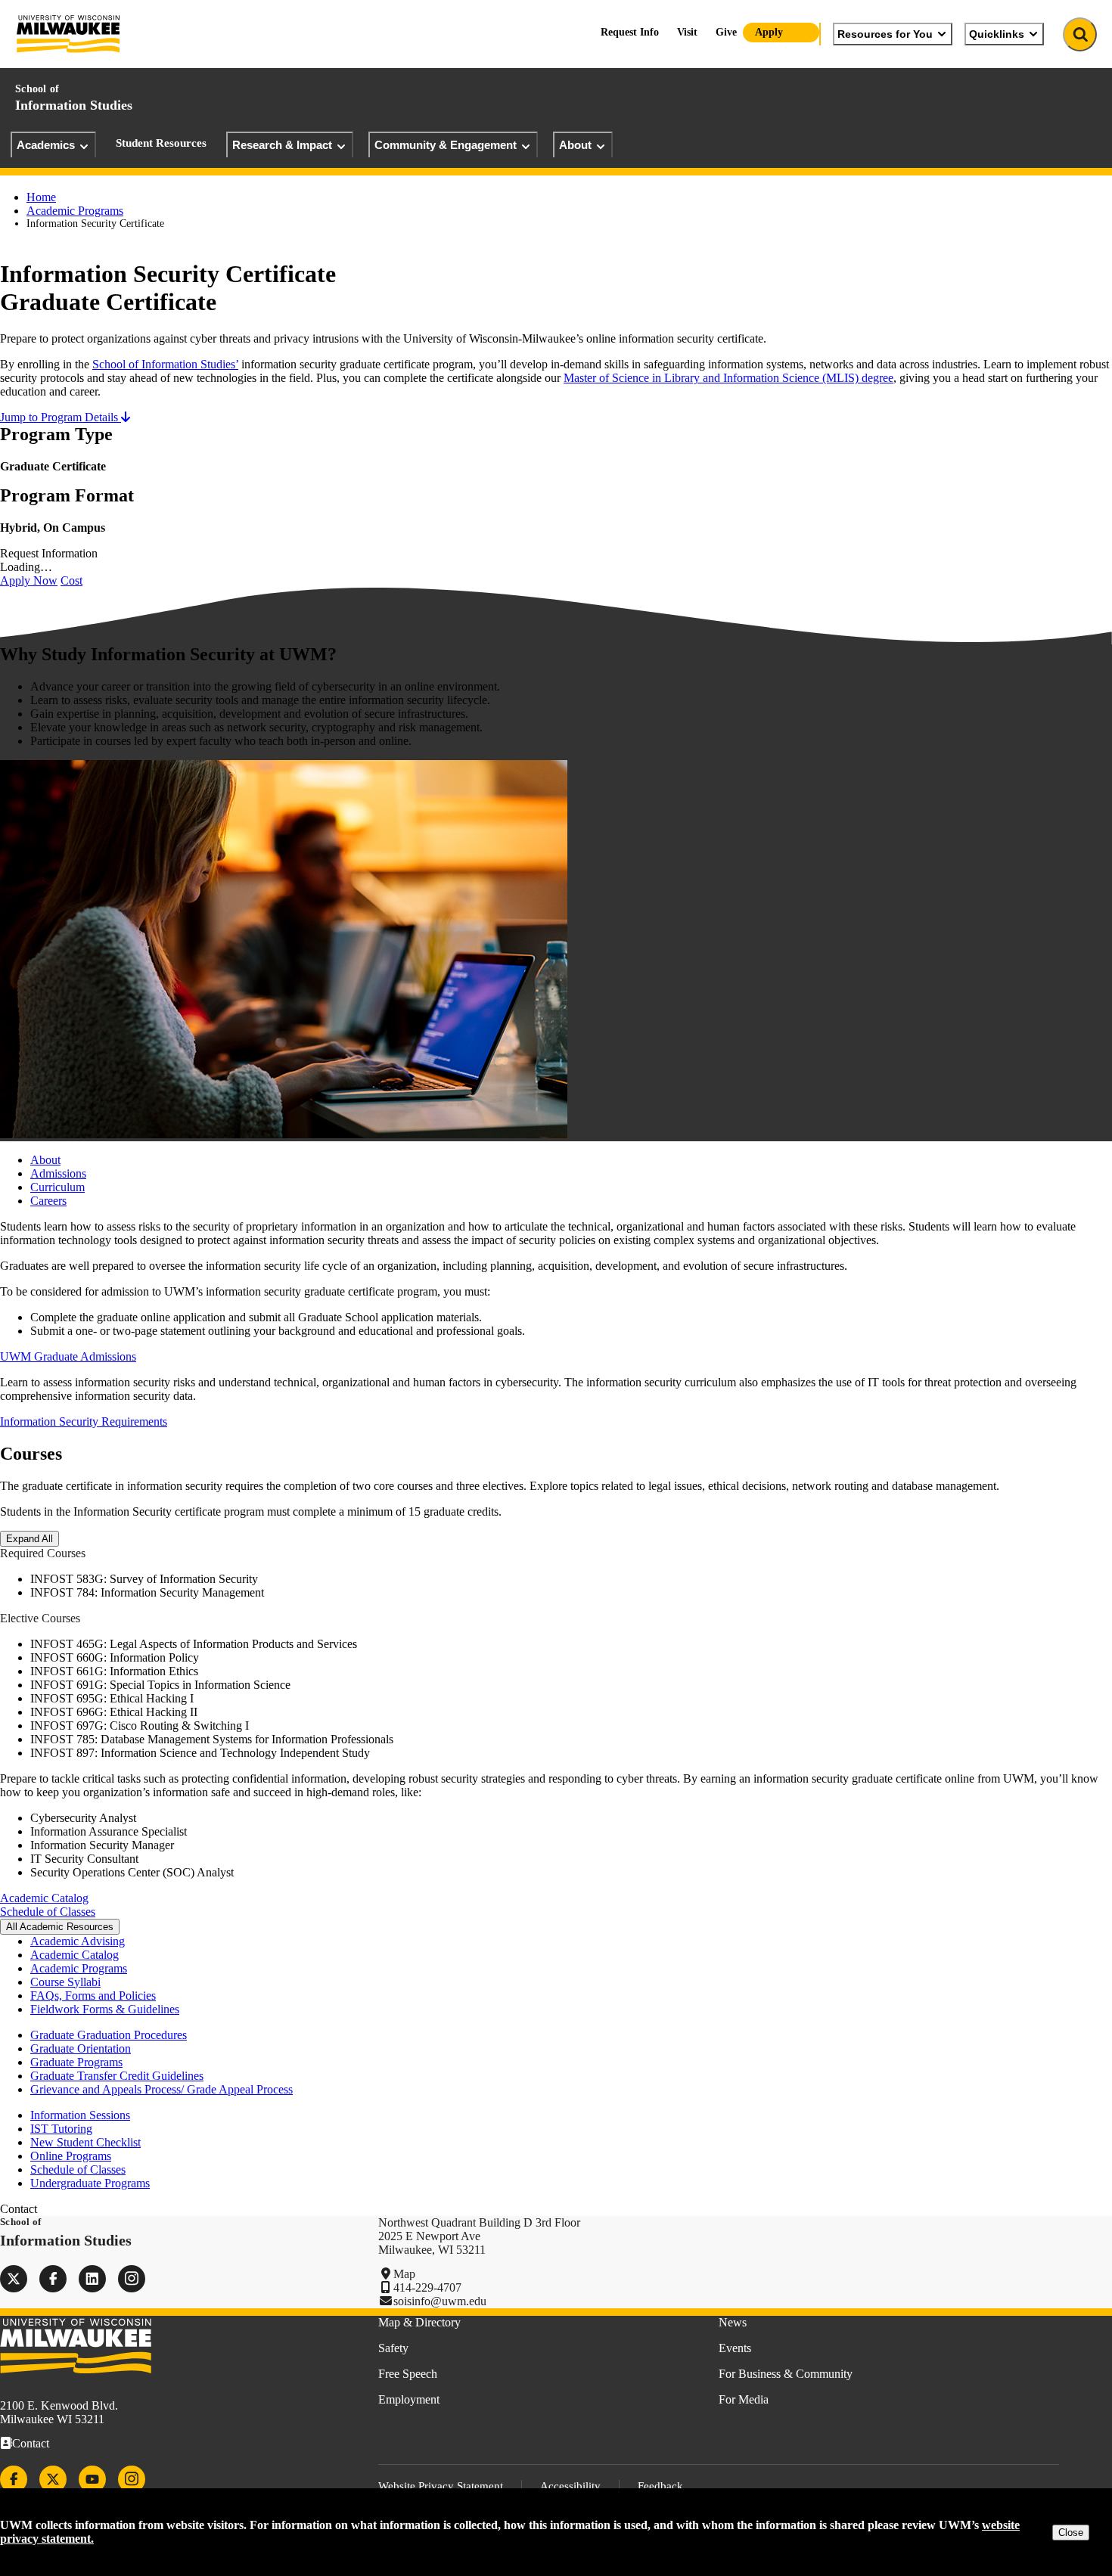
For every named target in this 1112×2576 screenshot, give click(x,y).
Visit (687, 32)
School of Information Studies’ (165, 364)
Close (1071, 2533)
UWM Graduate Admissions (68, 1356)
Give (726, 32)
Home (41, 197)
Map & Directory (419, 2322)
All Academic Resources (60, 1927)
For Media (744, 2399)
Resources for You (885, 34)
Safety (393, 2348)
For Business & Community (786, 2374)
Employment (409, 2399)
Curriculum (57, 1187)
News (733, 2322)
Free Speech (408, 2374)
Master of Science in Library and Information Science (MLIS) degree (728, 378)
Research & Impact (282, 145)
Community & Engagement (446, 145)
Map (404, 2274)
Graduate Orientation (81, 2048)
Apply (769, 32)
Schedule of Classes (48, 1912)
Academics (46, 145)
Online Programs (71, 2156)
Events (735, 2348)
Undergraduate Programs (90, 2183)
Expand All (30, 1539)
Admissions (58, 1173)
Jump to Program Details (61, 417)
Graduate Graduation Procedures (109, 2035)
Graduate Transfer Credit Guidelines (117, 2076)
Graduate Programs (76, 2062)
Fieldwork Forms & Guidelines (105, 2009)
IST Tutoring (61, 2129)
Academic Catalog (44, 1898)
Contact (31, 2443)
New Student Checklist (85, 2142)
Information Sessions (80, 2115)
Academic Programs (75, 211)
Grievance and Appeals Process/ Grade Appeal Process (162, 2089)
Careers (48, 1201)
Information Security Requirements (84, 1421)
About (575, 145)
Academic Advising (78, 1941)
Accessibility (570, 2486)
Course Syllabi (65, 1982)
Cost (71, 580)
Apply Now (29, 580)
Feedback (660, 2486)
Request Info (630, 32)
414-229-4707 (427, 2287)
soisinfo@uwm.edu (440, 2301)
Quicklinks (997, 34)
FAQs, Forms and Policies (93, 1996)
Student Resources (161, 143)
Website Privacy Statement (441, 2486)
